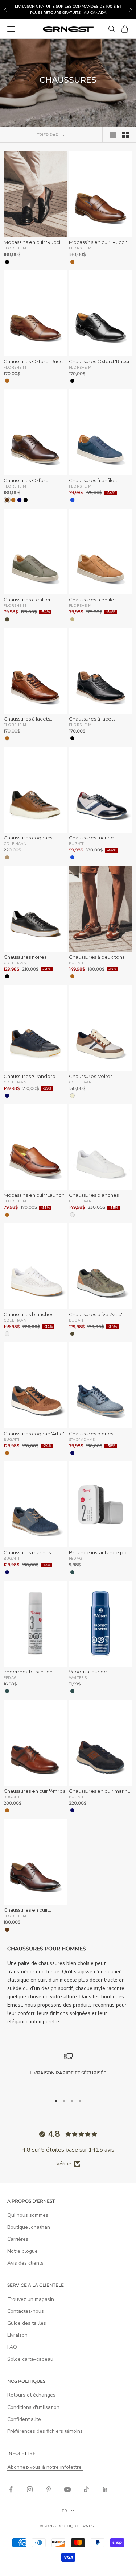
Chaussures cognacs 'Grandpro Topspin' (28, 838)
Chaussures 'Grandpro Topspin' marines (30, 1076)
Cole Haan (15, 843)
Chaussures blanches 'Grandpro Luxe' (94, 1195)
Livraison (17, 2335)
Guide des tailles (27, 2323)
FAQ (12, 2347)
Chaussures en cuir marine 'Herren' (100, 1791)
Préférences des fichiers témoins (45, 2431)
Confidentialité (24, 2419)
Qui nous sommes (28, 2215)
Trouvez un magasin (31, 2299)
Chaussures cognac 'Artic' (34, 1434)
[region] (68, 2070)
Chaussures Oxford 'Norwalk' (26, 480)
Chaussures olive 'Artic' (96, 1314)
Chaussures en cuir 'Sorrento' (26, 1910)
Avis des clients (25, 2263)
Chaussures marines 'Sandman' (27, 1553)
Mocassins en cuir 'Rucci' (33, 242)
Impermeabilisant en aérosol (28, 1672)
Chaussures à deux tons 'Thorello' (97, 957)
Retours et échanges (31, 2395)
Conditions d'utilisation (33, 2407)
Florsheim (15, 248)
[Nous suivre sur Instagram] (30, 2489)
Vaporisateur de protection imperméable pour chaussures (99, 1672)
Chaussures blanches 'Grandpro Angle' (28, 1314)
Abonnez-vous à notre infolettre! (45, 2467)
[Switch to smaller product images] (125, 135)
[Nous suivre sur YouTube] (67, 2489)
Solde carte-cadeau (30, 2359)
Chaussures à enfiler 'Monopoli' (92, 480)
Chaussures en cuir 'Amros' (35, 1791)
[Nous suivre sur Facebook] (11, 2489)
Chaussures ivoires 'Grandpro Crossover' (94, 1076)
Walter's (78, 1677)
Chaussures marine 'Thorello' (91, 838)
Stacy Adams (82, 1439)
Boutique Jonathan (29, 2227)
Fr (64, 2511)
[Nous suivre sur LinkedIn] (105, 2489)
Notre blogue (22, 2251)
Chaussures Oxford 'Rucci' (34, 362)
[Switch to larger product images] (113, 135)
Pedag (75, 1558)
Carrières (18, 2239)
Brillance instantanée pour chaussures (100, 1553)
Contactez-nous (26, 2311)
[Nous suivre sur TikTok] (86, 2489)
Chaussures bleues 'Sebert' (91, 1434)
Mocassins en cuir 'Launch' (35, 1195)
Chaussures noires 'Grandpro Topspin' (26, 957)
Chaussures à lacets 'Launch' (27, 719)
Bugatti (77, 843)
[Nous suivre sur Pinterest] (49, 2489)
